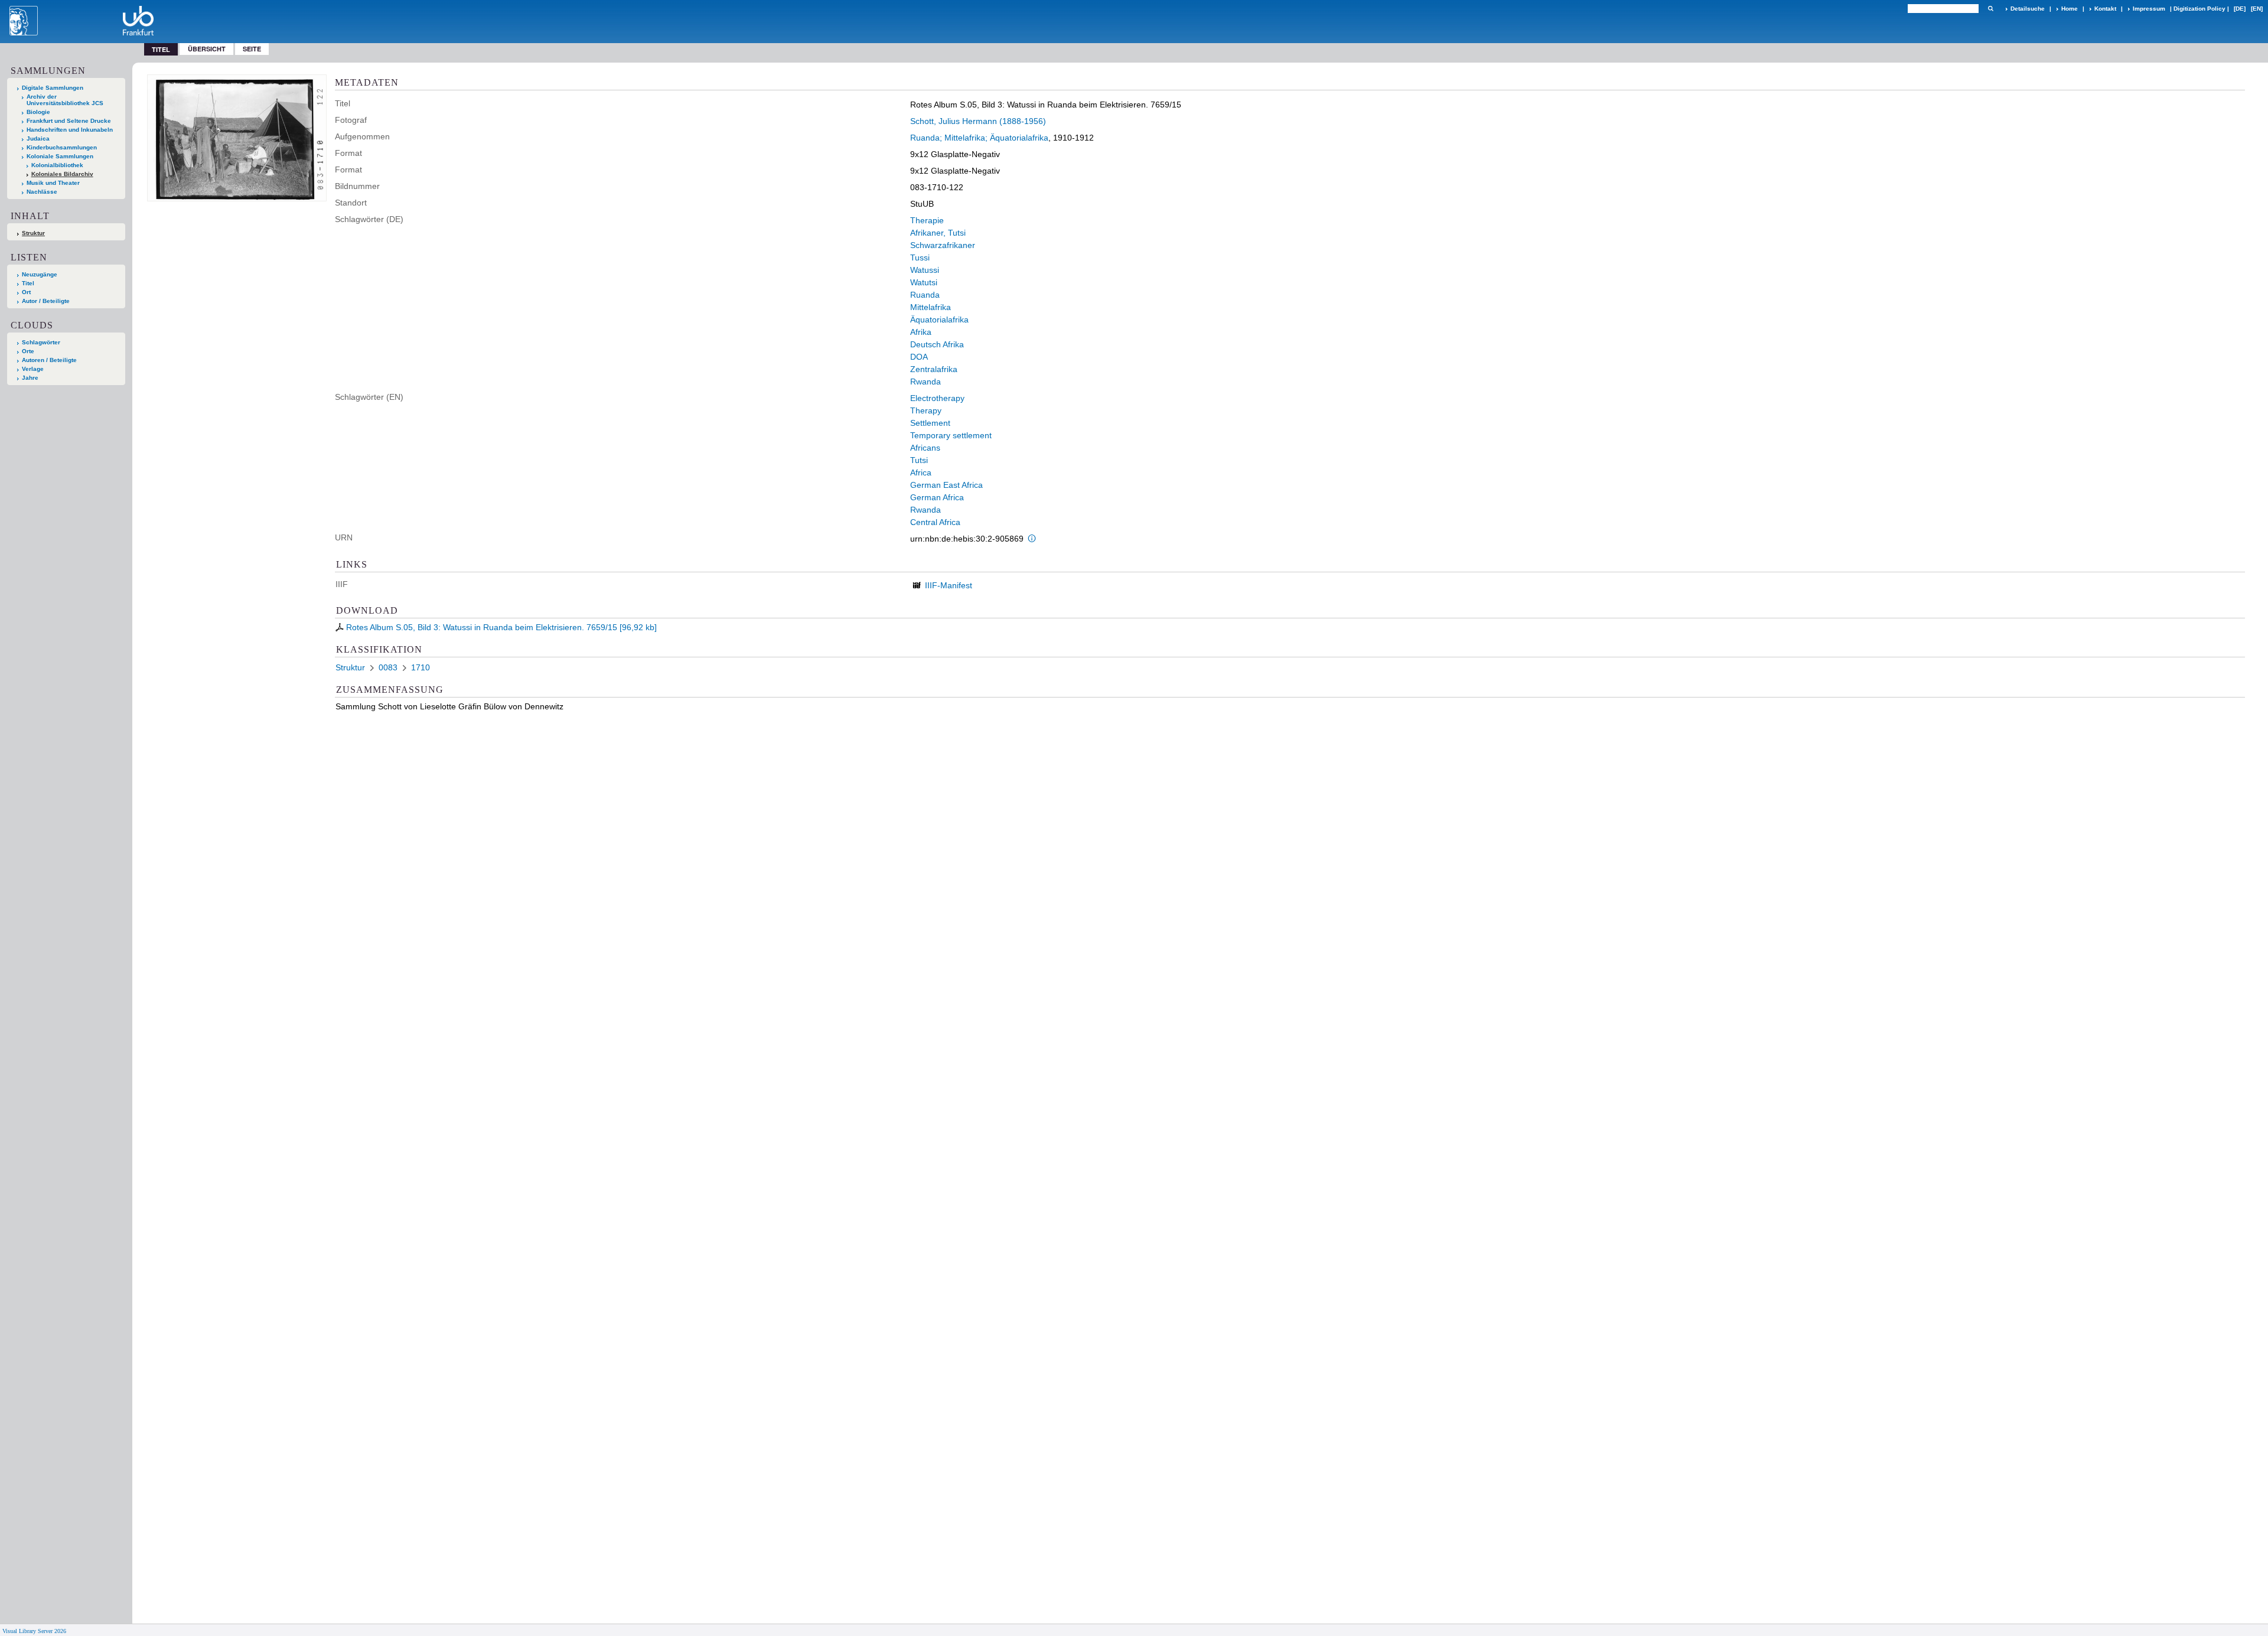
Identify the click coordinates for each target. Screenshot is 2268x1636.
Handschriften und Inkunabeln (70, 130)
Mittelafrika (931, 307)
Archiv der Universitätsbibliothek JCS (65, 100)
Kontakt (2105, 9)
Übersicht (207, 49)
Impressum (2149, 9)
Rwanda (926, 382)
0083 (388, 667)
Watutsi (924, 282)
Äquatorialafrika (939, 320)
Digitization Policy (2199, 9)
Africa (921, 472)
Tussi (920, 258)
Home (2070, 9)
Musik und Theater (53, 183)
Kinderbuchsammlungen (62, 147)
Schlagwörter (41, 342)
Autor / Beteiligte (46, 301)
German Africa (937, 497)
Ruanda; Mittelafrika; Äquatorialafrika (979, 138)
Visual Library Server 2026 (34, 1631)
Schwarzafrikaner (943, 245)
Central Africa (935, 522)
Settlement (930, 423)
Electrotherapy (937, 398)
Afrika (921, 332)
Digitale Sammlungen (53, 88)
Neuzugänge (40, 274)
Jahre (30, 378)
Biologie (38, 112)
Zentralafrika (934, 369)
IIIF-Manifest (949, 585)
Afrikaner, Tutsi (938, 233)
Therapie (927, 220)
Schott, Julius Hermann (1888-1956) (978, 121)
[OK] (1990, 9)
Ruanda (925, 295)
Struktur (33, 233)
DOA (919, 357)
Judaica (38, 138)
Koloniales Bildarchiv (62, 174)
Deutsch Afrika (937, 344)
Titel (28, 283)
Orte (28, 351)
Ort (26, 292)
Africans (925, 448)
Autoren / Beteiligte (49, 360)
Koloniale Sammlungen (60, 156)
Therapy (926, 410)
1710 (421, 667)
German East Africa (946, 485)
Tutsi (919, 460)
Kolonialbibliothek (57, 165)
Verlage (33, 369)
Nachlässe (42, 192)
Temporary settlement (951, 435)
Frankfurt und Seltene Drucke (69, 121)
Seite (252, 49)
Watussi (925, 270)
